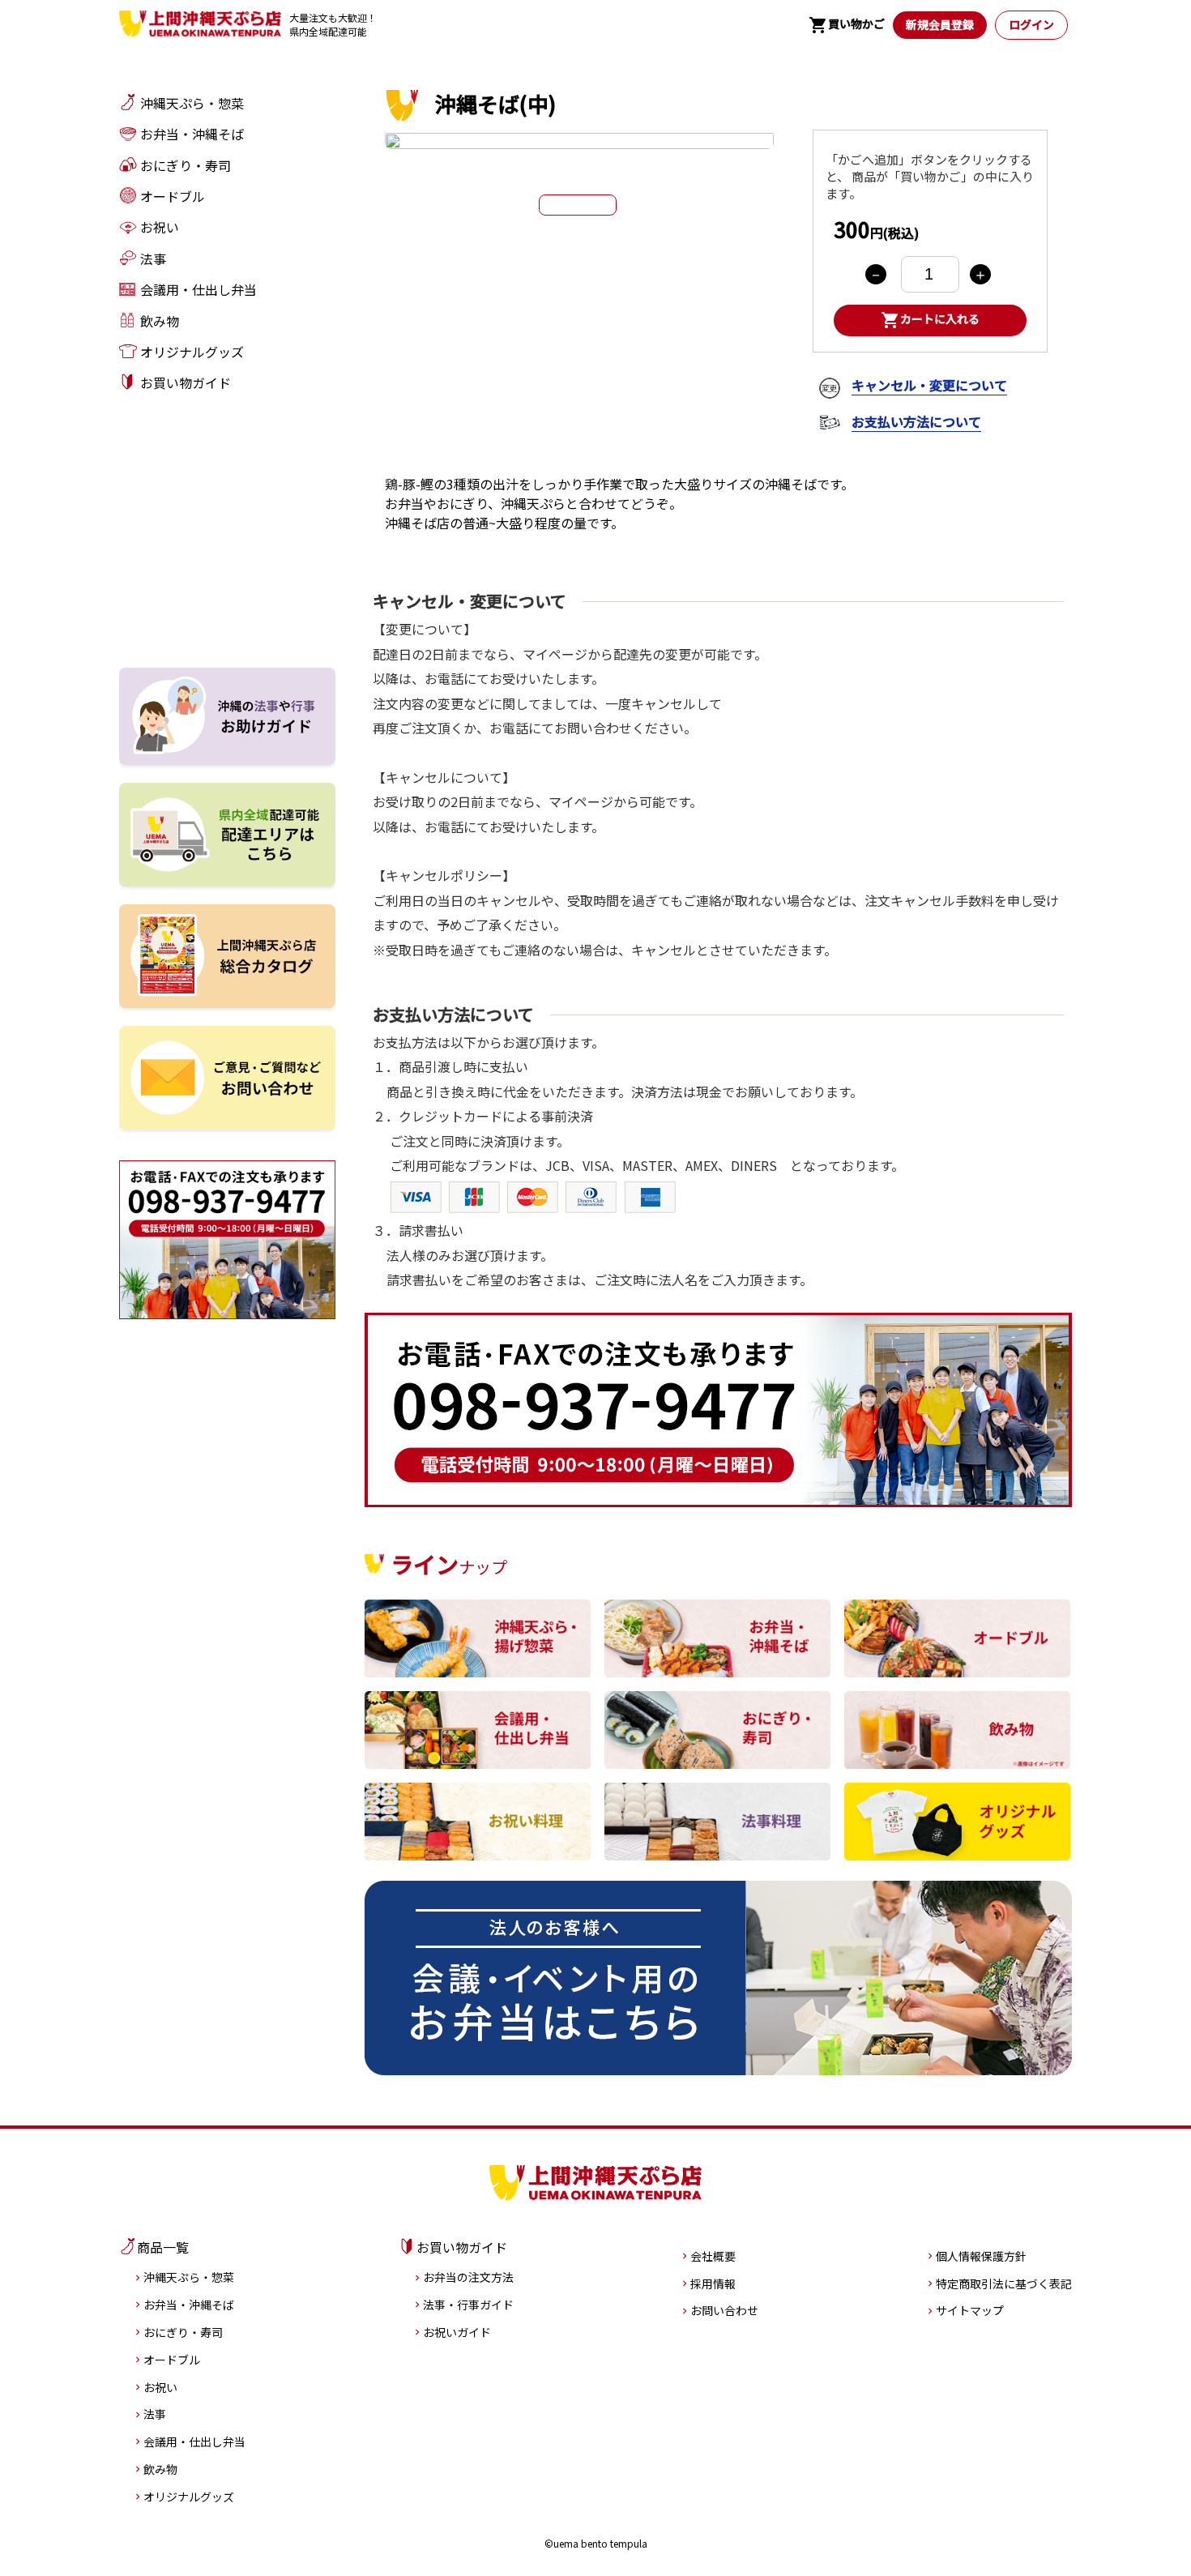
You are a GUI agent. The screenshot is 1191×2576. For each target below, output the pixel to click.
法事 (155, 2414)
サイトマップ (970, 2310)
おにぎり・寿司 (183, 2332)
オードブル (172, 2360)
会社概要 (713, 2256)
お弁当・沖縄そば (189, 2305)
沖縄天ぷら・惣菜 (189, 2277)
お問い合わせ (724, 2310)
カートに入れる (930, 320)
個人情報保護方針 (981, 2256)
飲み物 (160, 2469)
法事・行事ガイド (468, 2305)
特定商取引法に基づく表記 (1004, 2283)
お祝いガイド (457, 2332)
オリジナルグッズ (189, 2497)
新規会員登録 (940, 24)
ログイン (1031, 24)
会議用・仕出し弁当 (194, 2441)
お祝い (160, 2387)
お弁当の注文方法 (468, 2277)
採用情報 (713, 2283)
